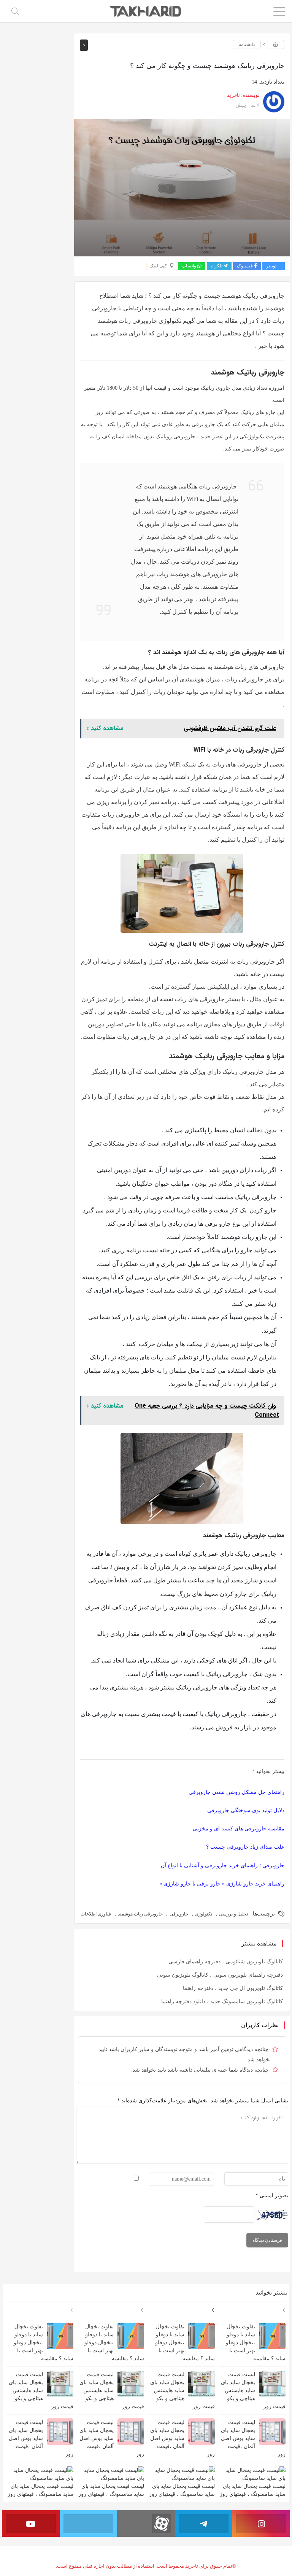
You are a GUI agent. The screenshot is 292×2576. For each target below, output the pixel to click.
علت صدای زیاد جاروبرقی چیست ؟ (245, 1847)
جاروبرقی (179, 1914)
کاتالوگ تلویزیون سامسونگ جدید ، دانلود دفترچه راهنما (222, 2002)
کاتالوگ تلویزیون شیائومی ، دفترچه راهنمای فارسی (226, 1962)
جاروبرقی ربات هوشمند (140, 1914)
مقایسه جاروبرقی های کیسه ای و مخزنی (239, 1829)
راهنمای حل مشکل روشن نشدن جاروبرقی (236, 1792)
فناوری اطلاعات (96, 1914)
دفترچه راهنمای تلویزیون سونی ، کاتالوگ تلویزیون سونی (220, 1975)
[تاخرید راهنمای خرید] (146, 11)
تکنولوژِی (204, 1914)
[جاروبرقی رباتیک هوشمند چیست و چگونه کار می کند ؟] (182, 188)
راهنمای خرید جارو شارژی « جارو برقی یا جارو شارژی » (222, 1884)
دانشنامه (247, 44)
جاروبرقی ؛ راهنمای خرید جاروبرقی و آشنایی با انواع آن (223, 1866)
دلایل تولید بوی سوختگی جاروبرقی (246, 1810)
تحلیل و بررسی (233, 1914)
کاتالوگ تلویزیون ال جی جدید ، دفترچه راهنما (233, 1988)
